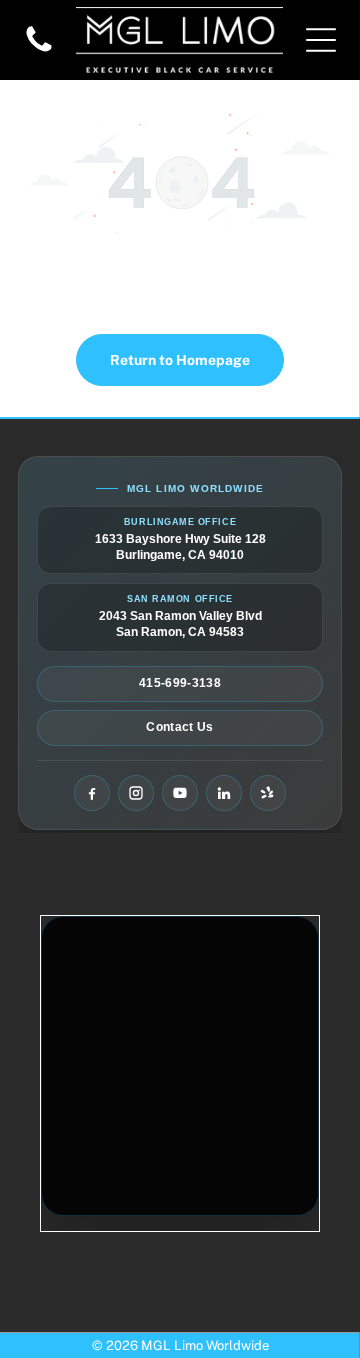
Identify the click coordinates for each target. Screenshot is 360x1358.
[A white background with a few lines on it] (39, 50)
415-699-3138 (180, 683)
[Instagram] (136, 793)
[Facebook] (92, 793)
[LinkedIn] (224, 793)
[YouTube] (180, 793)
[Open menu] (321, 40)
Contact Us (180, 727)
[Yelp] (268, 793)
